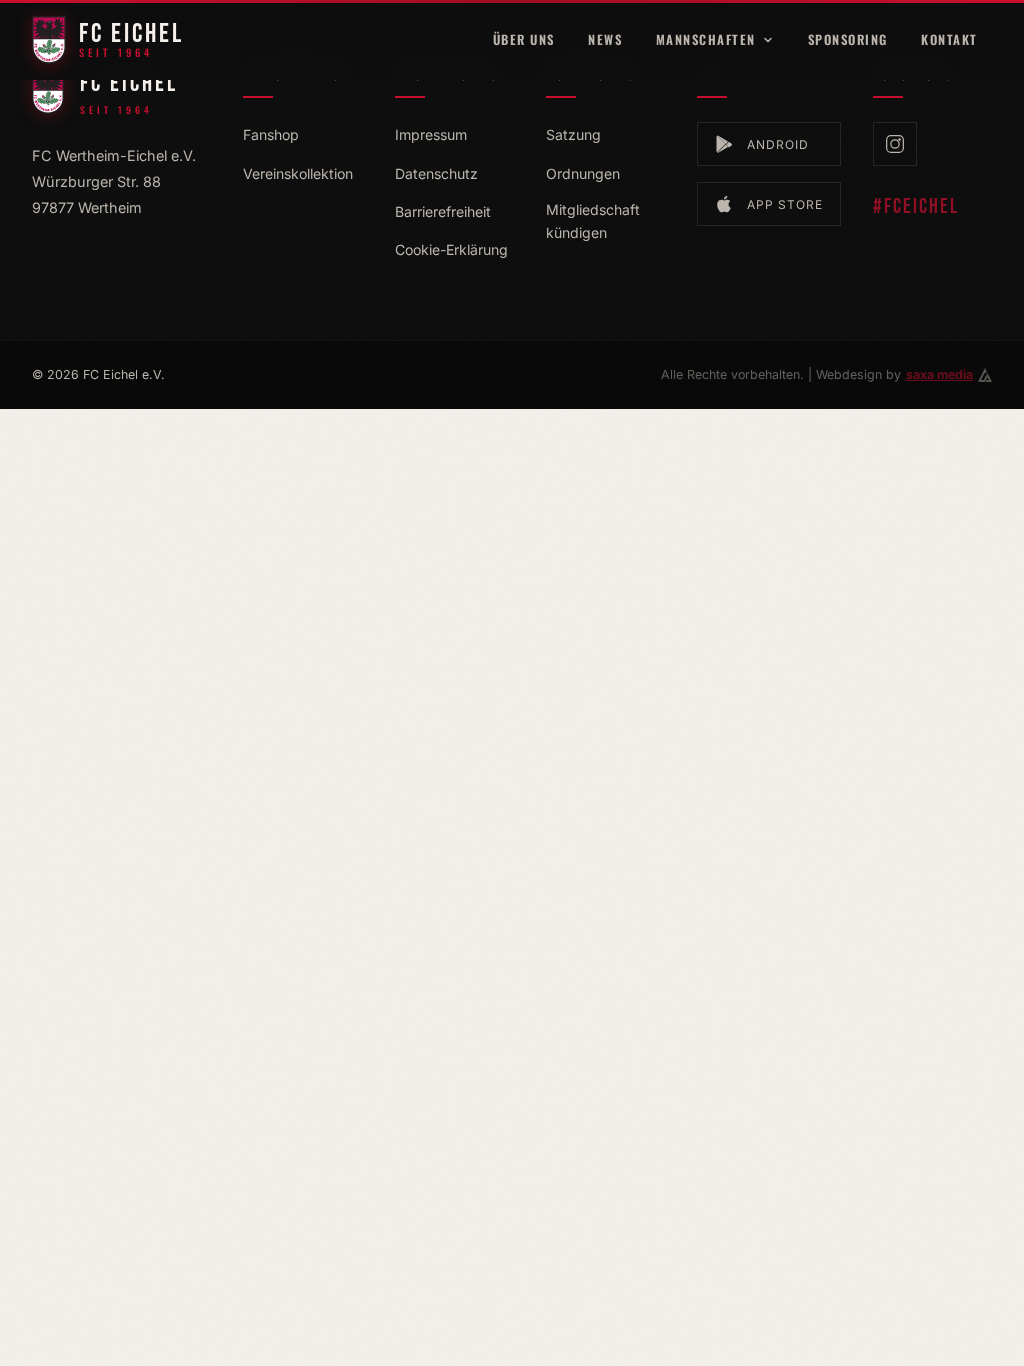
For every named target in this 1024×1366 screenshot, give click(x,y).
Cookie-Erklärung (451, 249)
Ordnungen (583, 173)
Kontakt (949, 39)
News (605, 39)
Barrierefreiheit (443, 211)
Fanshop (271, 134)
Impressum (431, 134)
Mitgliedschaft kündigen (593, 221)
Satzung (573, 134)
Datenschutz (436, 173)
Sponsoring (848, 39)
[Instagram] (895, 144)
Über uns (524, 39)
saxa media (939, 374)
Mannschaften (706, 39)
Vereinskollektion (298, 173)
